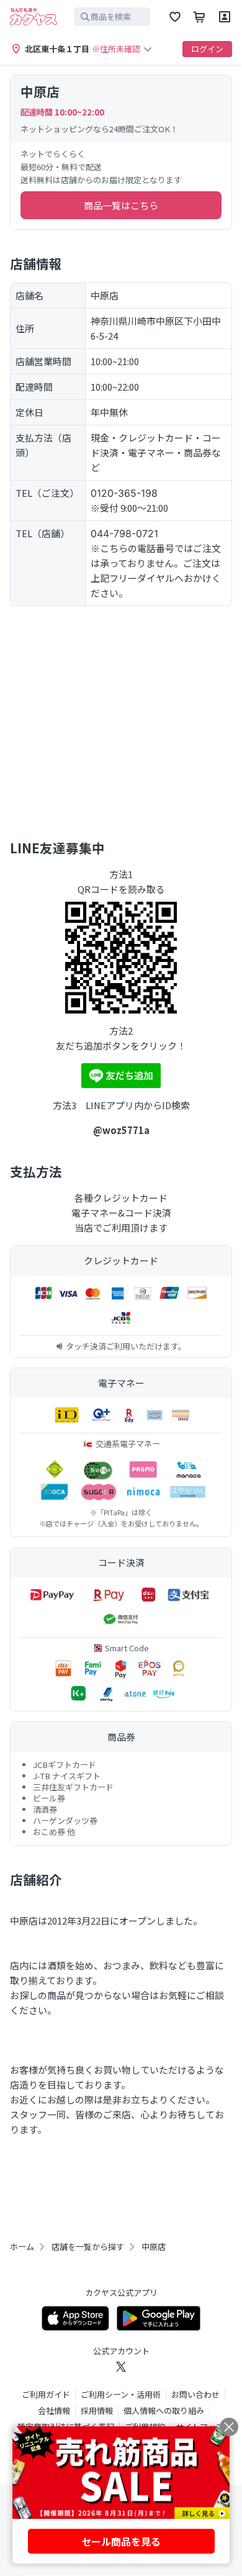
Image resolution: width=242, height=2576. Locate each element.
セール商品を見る (121, 2541)
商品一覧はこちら (121, 205)
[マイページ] (225, 17)
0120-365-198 (124, 493)
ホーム (22, 2247)
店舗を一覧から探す (88, 2247)
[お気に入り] (175, 17)
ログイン (207, 49)
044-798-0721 (124, 533)
